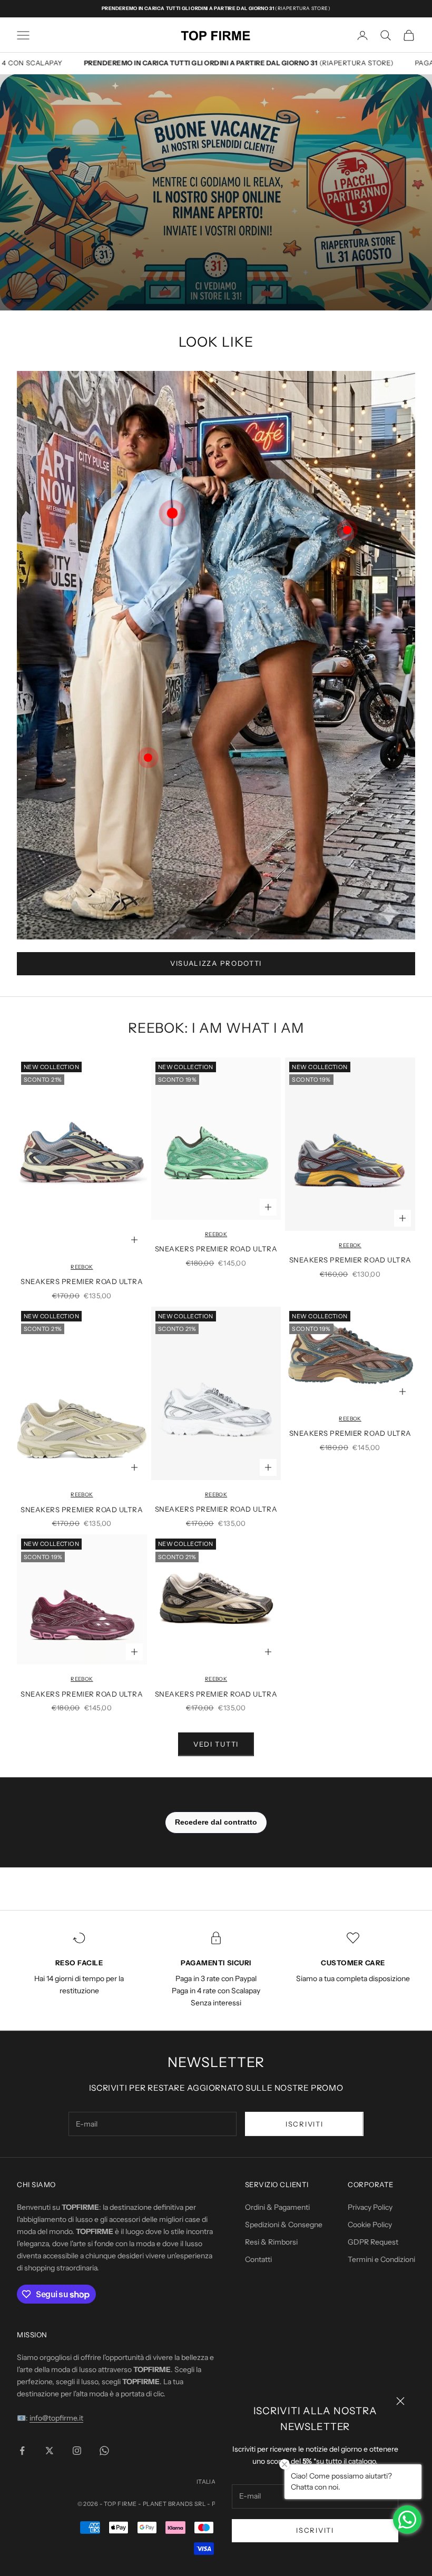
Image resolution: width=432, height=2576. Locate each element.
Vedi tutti (216, 1744)
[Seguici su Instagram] (77, 2451)
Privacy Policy (370, 2207)
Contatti (258, 2259)
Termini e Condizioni (381, 2259)
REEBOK (82, 1267)
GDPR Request (373, 2242)
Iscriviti (315, 2530)
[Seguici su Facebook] (22, 2451)
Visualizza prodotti (216, 963)
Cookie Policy (370, 2225)
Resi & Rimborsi (271, 2242)
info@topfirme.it (56, 2418)
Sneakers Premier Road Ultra (82, 1281)
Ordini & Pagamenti (277, 2207)
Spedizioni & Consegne (284, 2225)
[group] (216, 192)
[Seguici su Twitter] (50, 2451)
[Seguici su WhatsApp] (104, 2451)
